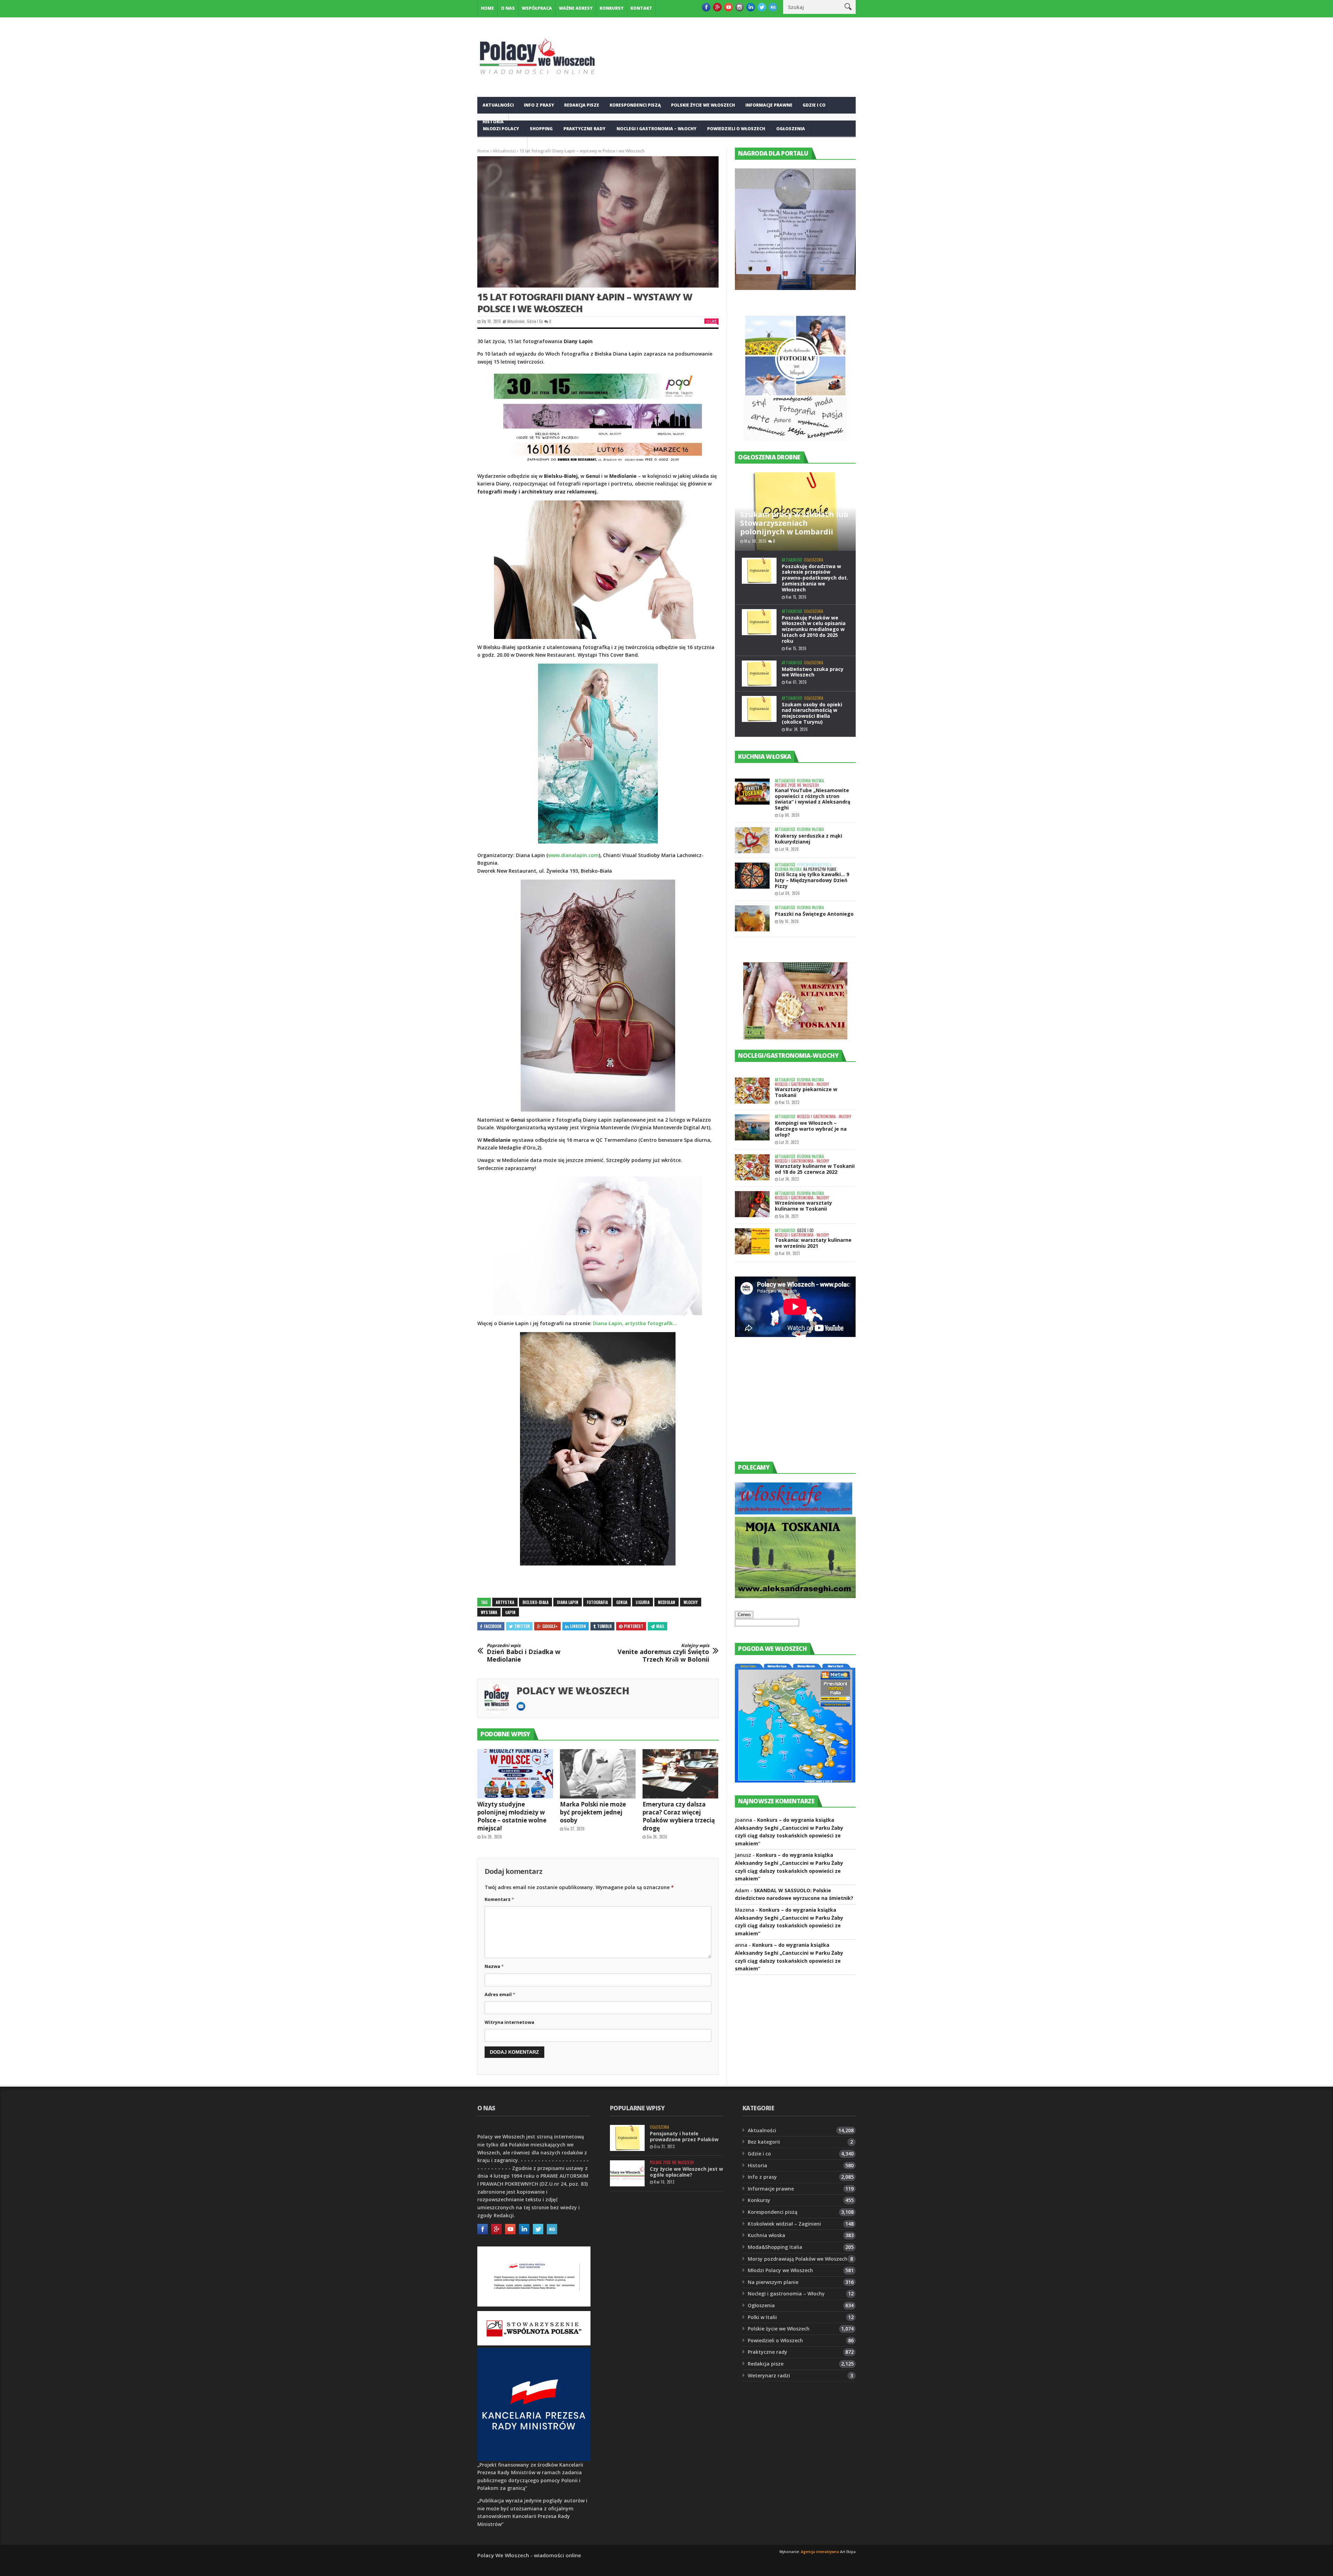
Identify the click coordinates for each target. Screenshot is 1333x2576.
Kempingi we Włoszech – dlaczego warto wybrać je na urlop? (811, 1129)
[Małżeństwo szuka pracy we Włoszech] (759, 674)
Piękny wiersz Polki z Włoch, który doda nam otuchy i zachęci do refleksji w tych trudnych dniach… (685, 2374)
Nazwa (494, 1966)
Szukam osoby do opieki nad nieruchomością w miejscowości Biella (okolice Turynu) (812, 713)
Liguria (643, 1602)
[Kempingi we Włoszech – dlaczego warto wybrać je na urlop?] (752, 1127)
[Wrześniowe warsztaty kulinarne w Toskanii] (752, 1204)
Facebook (493, 1626)
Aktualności (498, 105)
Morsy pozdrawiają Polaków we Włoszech (798, 2259)
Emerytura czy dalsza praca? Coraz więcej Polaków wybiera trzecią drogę (679, 1816)
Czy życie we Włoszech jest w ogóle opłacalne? (686, 2172)
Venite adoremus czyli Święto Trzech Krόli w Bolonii (663, 1653)
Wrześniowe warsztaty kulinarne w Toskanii (803, 1206)
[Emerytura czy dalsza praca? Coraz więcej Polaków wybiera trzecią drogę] (680, 1774)
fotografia (597, 1602)
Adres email (500, 1994)
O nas (508, 8)
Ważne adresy (576, 8)
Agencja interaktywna (820, 2552)
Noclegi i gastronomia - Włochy (802, 1084)
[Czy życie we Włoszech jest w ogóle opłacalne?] (627, 2173)
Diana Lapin (568, 1602)
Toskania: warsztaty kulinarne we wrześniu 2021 (813, 1243)
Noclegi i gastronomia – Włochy (656, 129)
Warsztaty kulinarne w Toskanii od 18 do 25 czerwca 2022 (815, 1169)
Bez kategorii (764, 2142)
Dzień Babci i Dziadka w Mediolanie (523, 1653)
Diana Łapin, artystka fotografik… (635, 1323)
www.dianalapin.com (573, 855)
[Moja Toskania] (795, 1596)
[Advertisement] (787, 1406)
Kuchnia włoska (503, 145)
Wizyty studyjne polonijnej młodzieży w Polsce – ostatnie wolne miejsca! (512, 1816)
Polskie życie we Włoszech (703, 105)
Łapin (510, 1612)
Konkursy (611, 8)
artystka (505, 1602)
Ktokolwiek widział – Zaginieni (784, 2224)
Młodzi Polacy (501, 129)
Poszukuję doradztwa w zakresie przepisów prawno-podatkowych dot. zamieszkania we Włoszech (815, 578)
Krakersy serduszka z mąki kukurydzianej (808, 839)
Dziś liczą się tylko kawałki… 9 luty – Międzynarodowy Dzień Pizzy (812, 880)
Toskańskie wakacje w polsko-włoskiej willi (678, 2292)
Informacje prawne (769, 105)
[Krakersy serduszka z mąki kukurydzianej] (752, 840)
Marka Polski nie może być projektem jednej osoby (593, 1812)
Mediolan (666, 1602)
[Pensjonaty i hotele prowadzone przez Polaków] (627, 2138)
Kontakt (641, 8)
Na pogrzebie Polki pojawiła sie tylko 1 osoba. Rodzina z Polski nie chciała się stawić (685, 2210)
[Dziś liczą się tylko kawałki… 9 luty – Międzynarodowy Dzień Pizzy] (752, 876)
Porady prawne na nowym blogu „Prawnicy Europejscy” (685, 2254)
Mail (660, 1626)
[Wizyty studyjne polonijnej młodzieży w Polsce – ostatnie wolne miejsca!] (515, 1774)
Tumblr (604, 1626)
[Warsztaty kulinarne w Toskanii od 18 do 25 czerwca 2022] (752, 1167)
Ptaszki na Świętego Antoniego (814, 914)
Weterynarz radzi (769, 2375)
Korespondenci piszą (635, 105)
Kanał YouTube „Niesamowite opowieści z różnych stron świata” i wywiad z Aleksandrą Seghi (812, 799)
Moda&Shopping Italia (775, 2247)
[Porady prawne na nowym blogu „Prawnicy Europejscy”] (627, 2248)
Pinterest (634, 1626)
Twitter (522, 1626)
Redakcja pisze (582, 105)
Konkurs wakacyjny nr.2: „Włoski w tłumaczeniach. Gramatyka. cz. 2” (682, 2328)
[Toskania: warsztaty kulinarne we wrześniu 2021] (752, 1241)
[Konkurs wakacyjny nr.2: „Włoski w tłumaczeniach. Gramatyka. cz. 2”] (627, 2327)
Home (487, 8)
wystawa (489, 1612)
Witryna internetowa (509, 2022)
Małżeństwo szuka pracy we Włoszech (813, 672)
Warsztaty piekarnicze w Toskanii (806, 1092)
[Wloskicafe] (794, 1513)
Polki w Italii (762, 2317)
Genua (622, 1602)
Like (713, 321)
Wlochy (691, 1602)
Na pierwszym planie (820, 869)
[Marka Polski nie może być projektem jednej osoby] (598, 1774)
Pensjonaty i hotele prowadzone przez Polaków (684, 2136)
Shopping (541, 129)
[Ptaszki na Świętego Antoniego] (752, 918)
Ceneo (744, 1615)
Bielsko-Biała (535, 1602)
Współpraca (537, 8)
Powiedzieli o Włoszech (736, 129)
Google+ (550, 1626)
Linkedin (578, 1626)
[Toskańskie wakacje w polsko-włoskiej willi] (627, 2290)
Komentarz (499, 1899)
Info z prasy (539, 105)
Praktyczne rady (584, 129)
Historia (757, 2165)
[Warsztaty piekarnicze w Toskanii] (752, 1091)
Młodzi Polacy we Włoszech (780, 2270)
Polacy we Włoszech (573, 1690)
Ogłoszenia (791, 129)
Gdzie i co (814, 105)
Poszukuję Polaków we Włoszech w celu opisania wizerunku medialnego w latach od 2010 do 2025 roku (814, 629)
